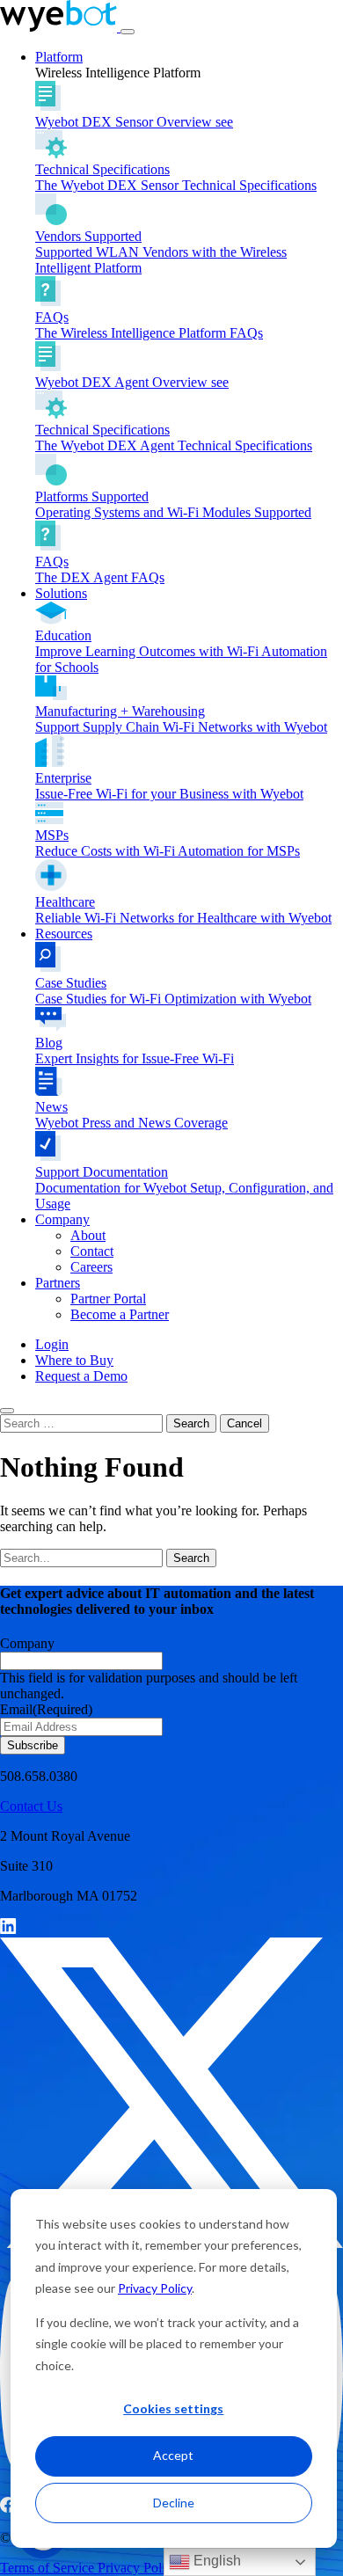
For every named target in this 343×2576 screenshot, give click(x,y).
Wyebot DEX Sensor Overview (134, 122)
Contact (92, 1251)
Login (52, 1344)
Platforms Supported (173, 504)
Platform (59, 57)
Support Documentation (184, 1188)
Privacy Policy (155, 2288)
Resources (64, 934)
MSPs (168, 843)
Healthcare (183, 910)
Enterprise (169, 786)
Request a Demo (81, 1376)
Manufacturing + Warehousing (181, 719)
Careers (91, 1267)
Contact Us (31, 1806)
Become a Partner (120, 1314)
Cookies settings (173, 2408)
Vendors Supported (161, 252)
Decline (174, 2503)
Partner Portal (108, 1299)
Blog (135, 1051)
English (215, 2561)
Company (62, 1219)
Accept (173, 2455)
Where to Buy (74, 1360)
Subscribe (33, 1745)
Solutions (61, 593)
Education (181, 651)
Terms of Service (49, 2568)
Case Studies (173, 991)
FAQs (149, 325)
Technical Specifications (176, 177)
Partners (58, 1283)
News (131, 1115)
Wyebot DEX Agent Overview (132, 382)
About (88, 1235)
